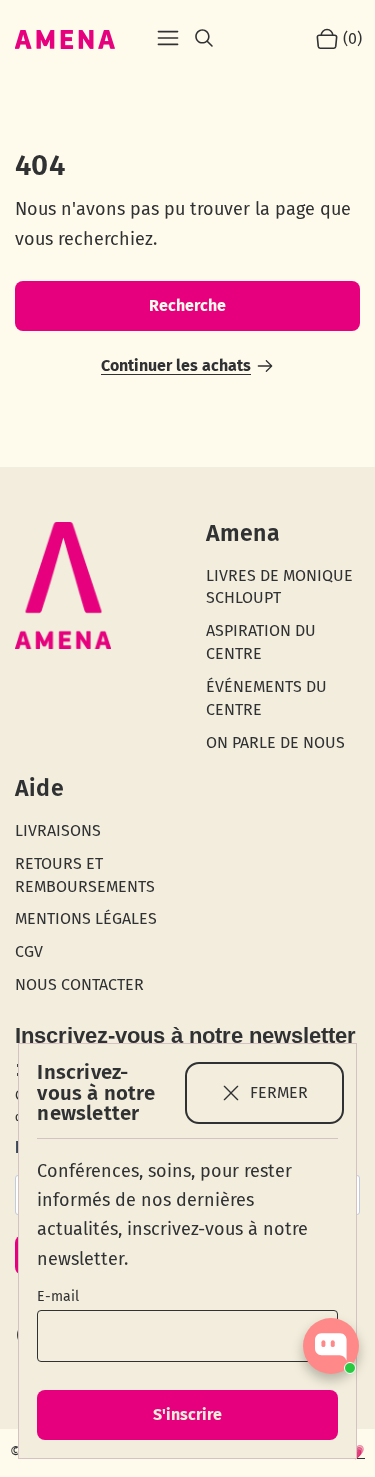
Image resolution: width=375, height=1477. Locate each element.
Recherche (187, 305)
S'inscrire (187, 1414)
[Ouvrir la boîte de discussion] (331, 1346)
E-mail (58, 1296)
